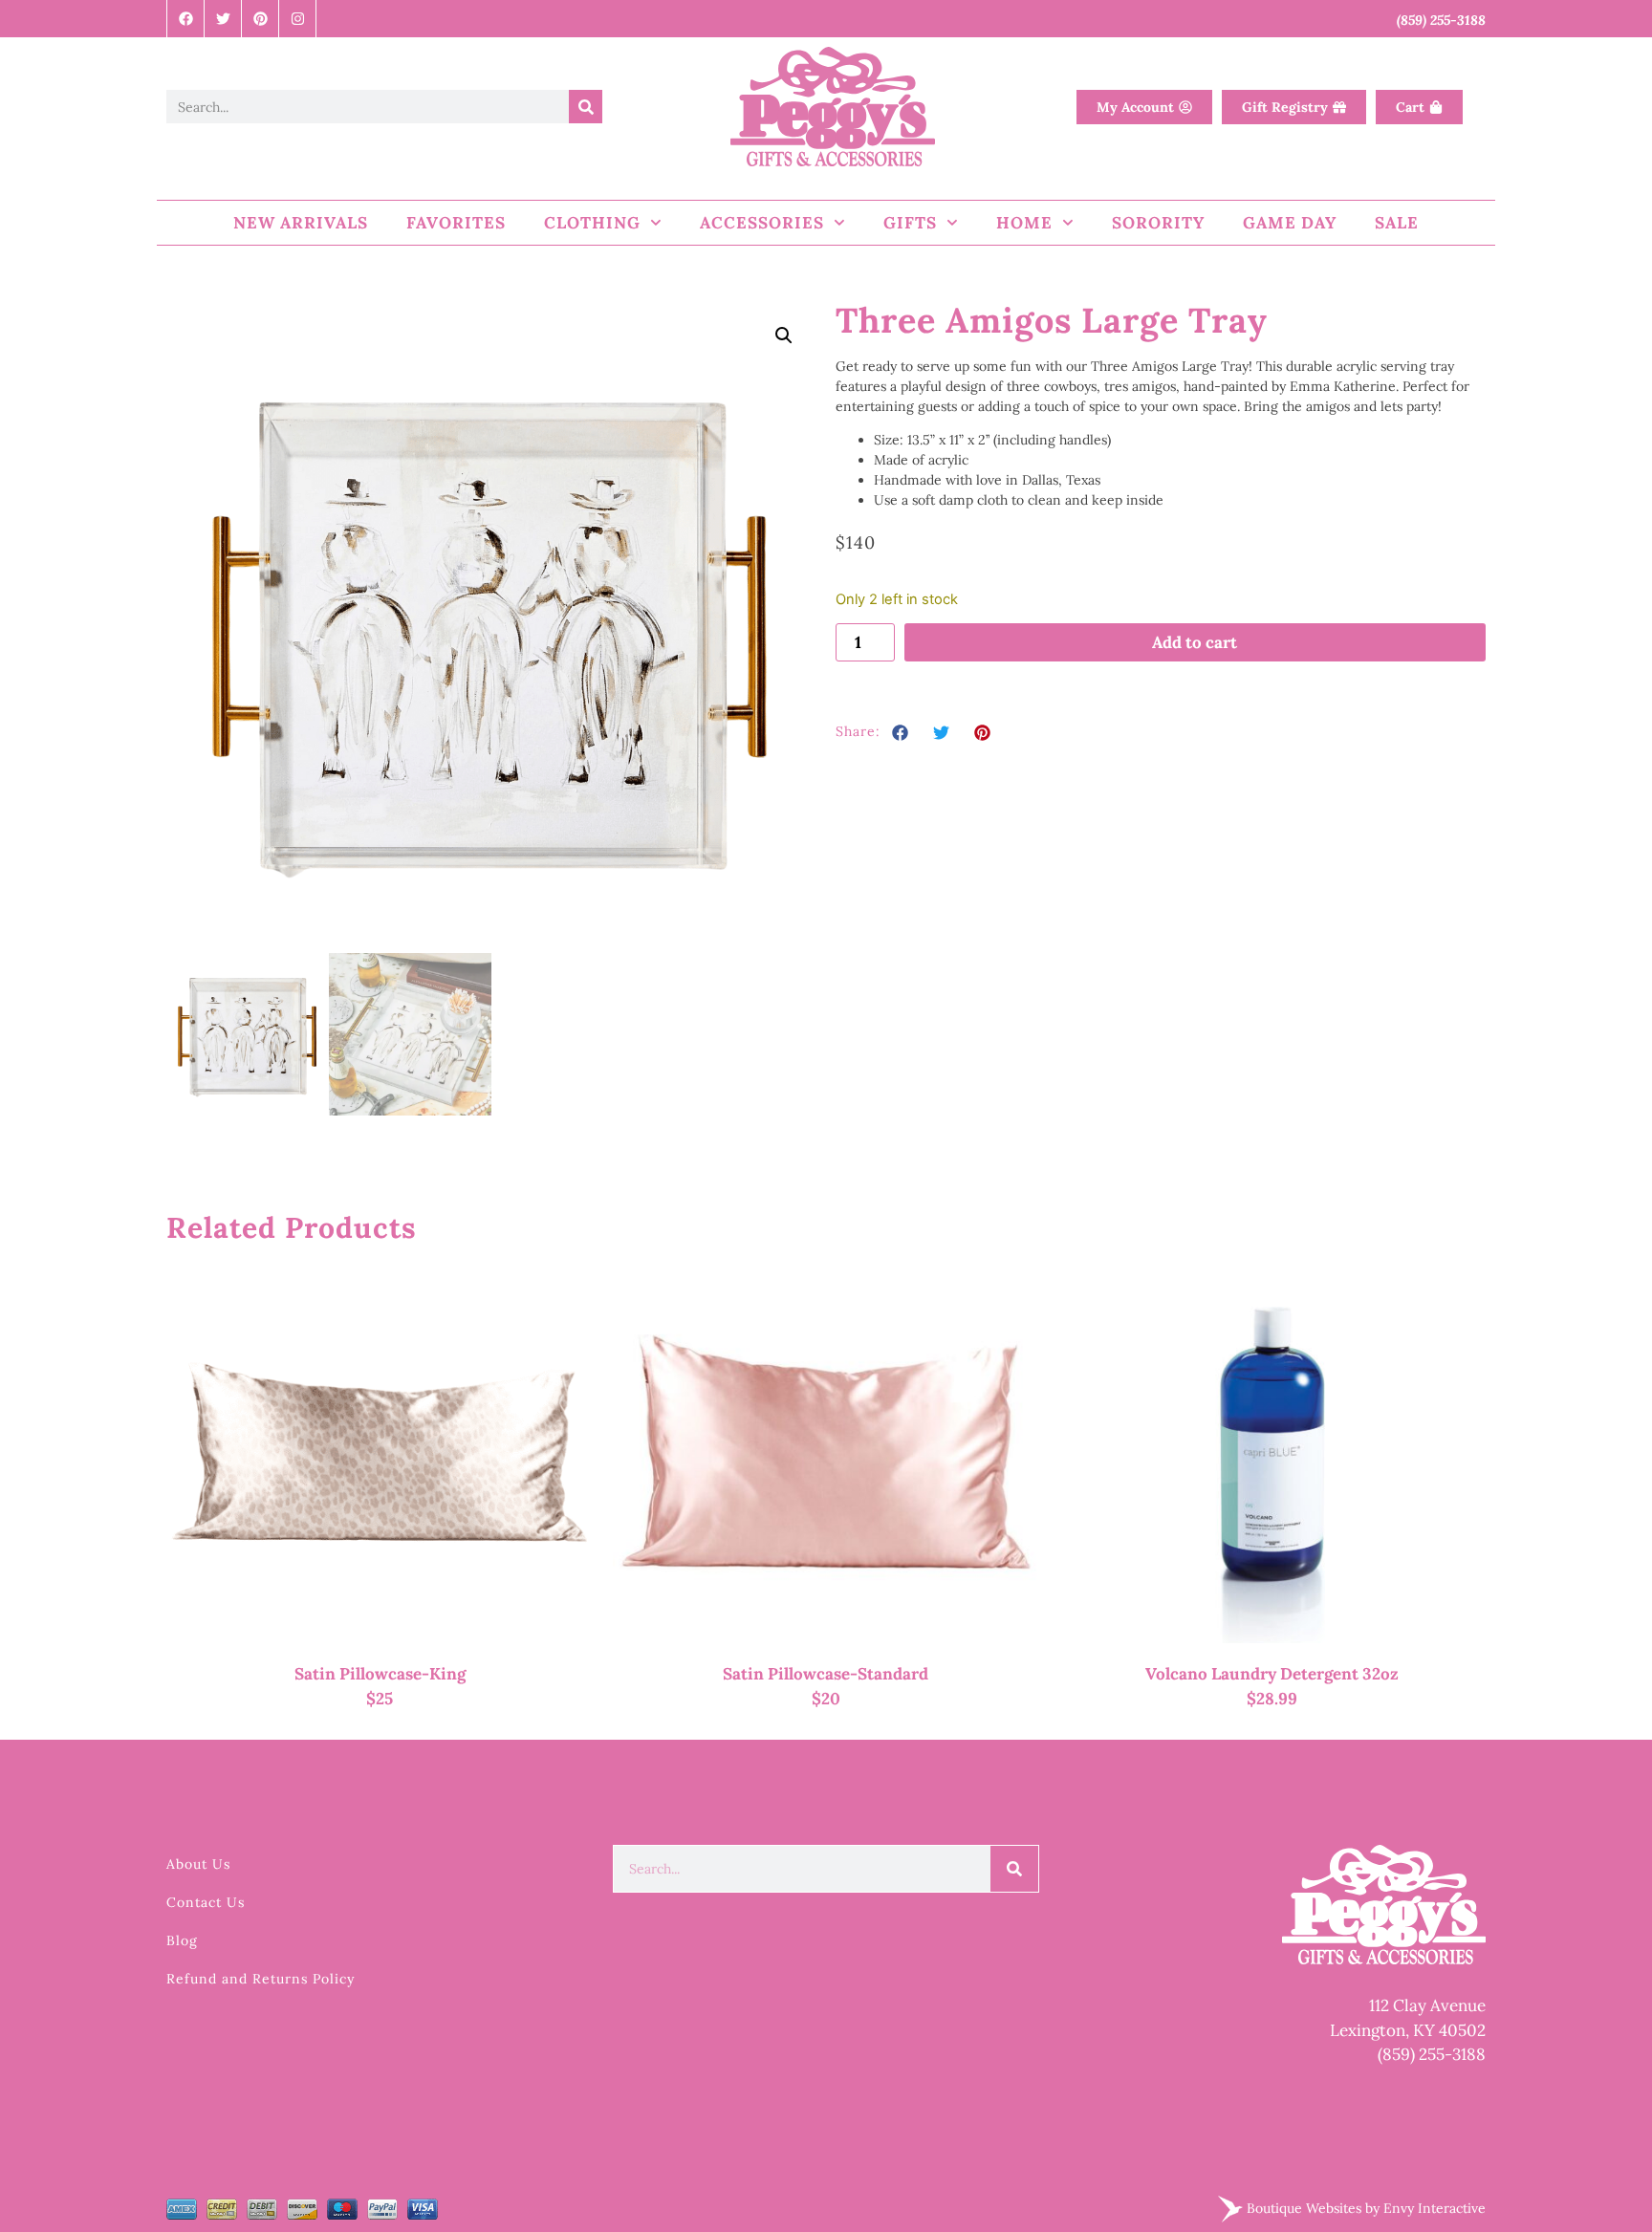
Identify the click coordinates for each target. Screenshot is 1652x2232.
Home (1024, 223)
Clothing (592, 223)
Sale (1397, 223)
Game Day (1290, 223)
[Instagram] (298, 19)
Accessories (762, 223)
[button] (784, 336)
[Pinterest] (261, 19)
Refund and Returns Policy (261, 1979)
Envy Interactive (1435, 2207)
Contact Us (206, 1902)
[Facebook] (186, 19)
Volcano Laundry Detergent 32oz (1272, 1674)
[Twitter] (223, 19)
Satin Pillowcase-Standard (826, 1674)
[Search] (586, 107)
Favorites (456, 223)
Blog (182, 1940)
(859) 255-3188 (1432, 2054)
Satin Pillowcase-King (380, 1674)
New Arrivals (301, 223)
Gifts (910, 223)
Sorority (1158, 223)
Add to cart (1195, 642)
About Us (198, 1864)
